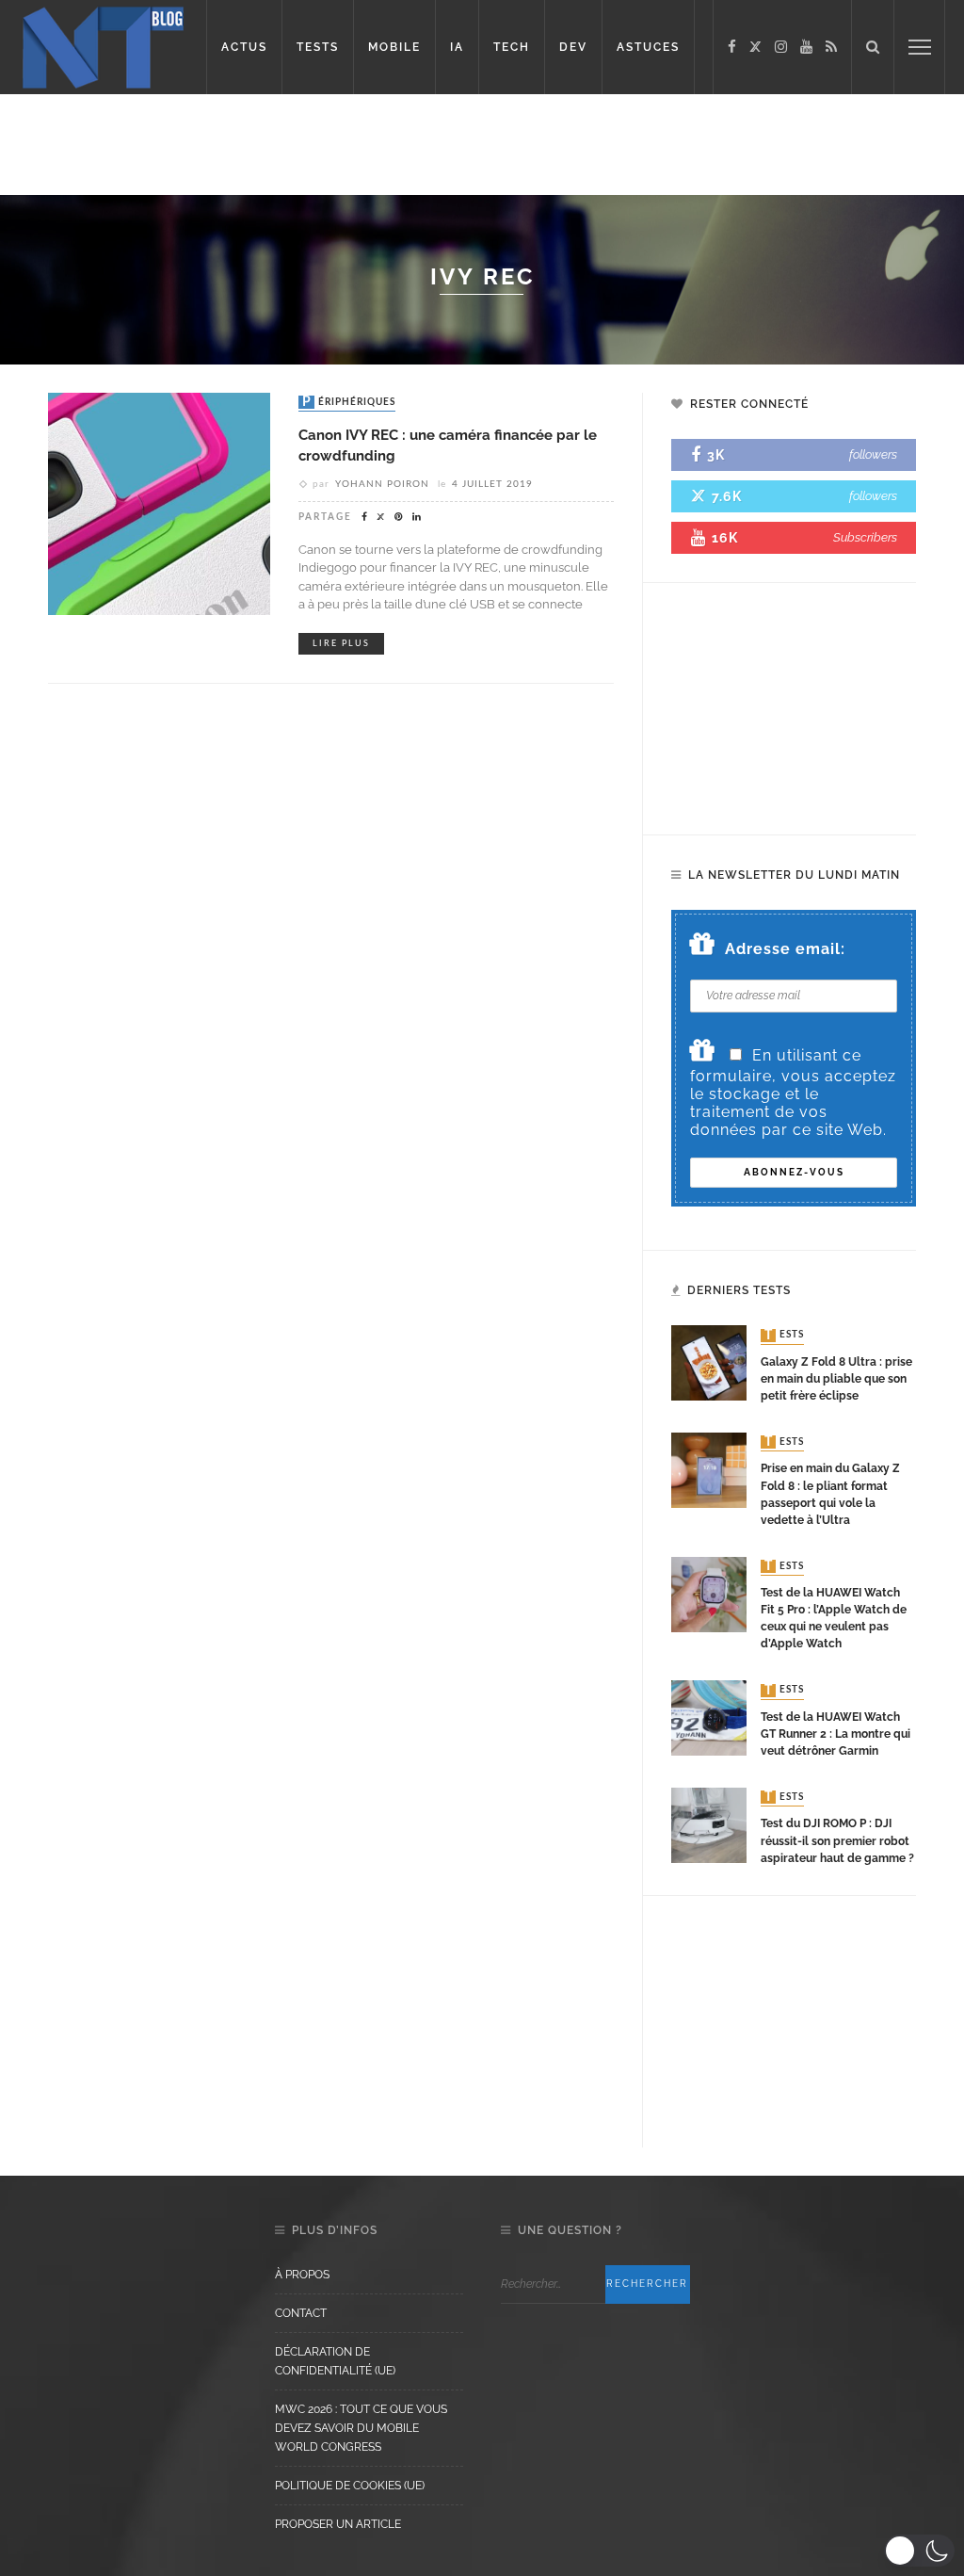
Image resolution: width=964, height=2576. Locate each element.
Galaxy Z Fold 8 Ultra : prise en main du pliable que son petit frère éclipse (836, 1379)
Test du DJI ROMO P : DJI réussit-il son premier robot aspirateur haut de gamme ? (837, 1840)
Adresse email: (785, 949)
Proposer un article (338, 2524)
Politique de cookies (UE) (350, 2486)
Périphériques (349, 402)
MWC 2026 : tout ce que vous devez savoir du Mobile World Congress (361, 2428)
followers (873, 454)
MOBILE (394, 47)
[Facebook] (732, 47)
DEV (573, 47)
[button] (919, 2551)
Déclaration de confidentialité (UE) (335, 2361)
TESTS (318, 47)
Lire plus (341, 644)
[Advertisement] (482, 141)
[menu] (920, 47)
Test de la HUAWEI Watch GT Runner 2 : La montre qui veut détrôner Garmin (835, 1734)
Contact (301, 2313)
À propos (302, 2275)
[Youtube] (806, 47)
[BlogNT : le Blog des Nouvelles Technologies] (103, 46)
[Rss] (831, 47)
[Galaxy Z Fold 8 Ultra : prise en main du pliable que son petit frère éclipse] (709, 1362)
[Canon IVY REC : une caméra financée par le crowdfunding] (159, 502)
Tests (784, 1336)
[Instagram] (781, 47)
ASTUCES (648, 47)
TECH (512, 47)
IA (457, 47)
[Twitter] (755, 47)
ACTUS (244, 47)
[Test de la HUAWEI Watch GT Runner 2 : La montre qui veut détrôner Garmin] (709, 1717)
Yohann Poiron (382, 484)
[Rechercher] (873, 47)
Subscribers (865, 537)
